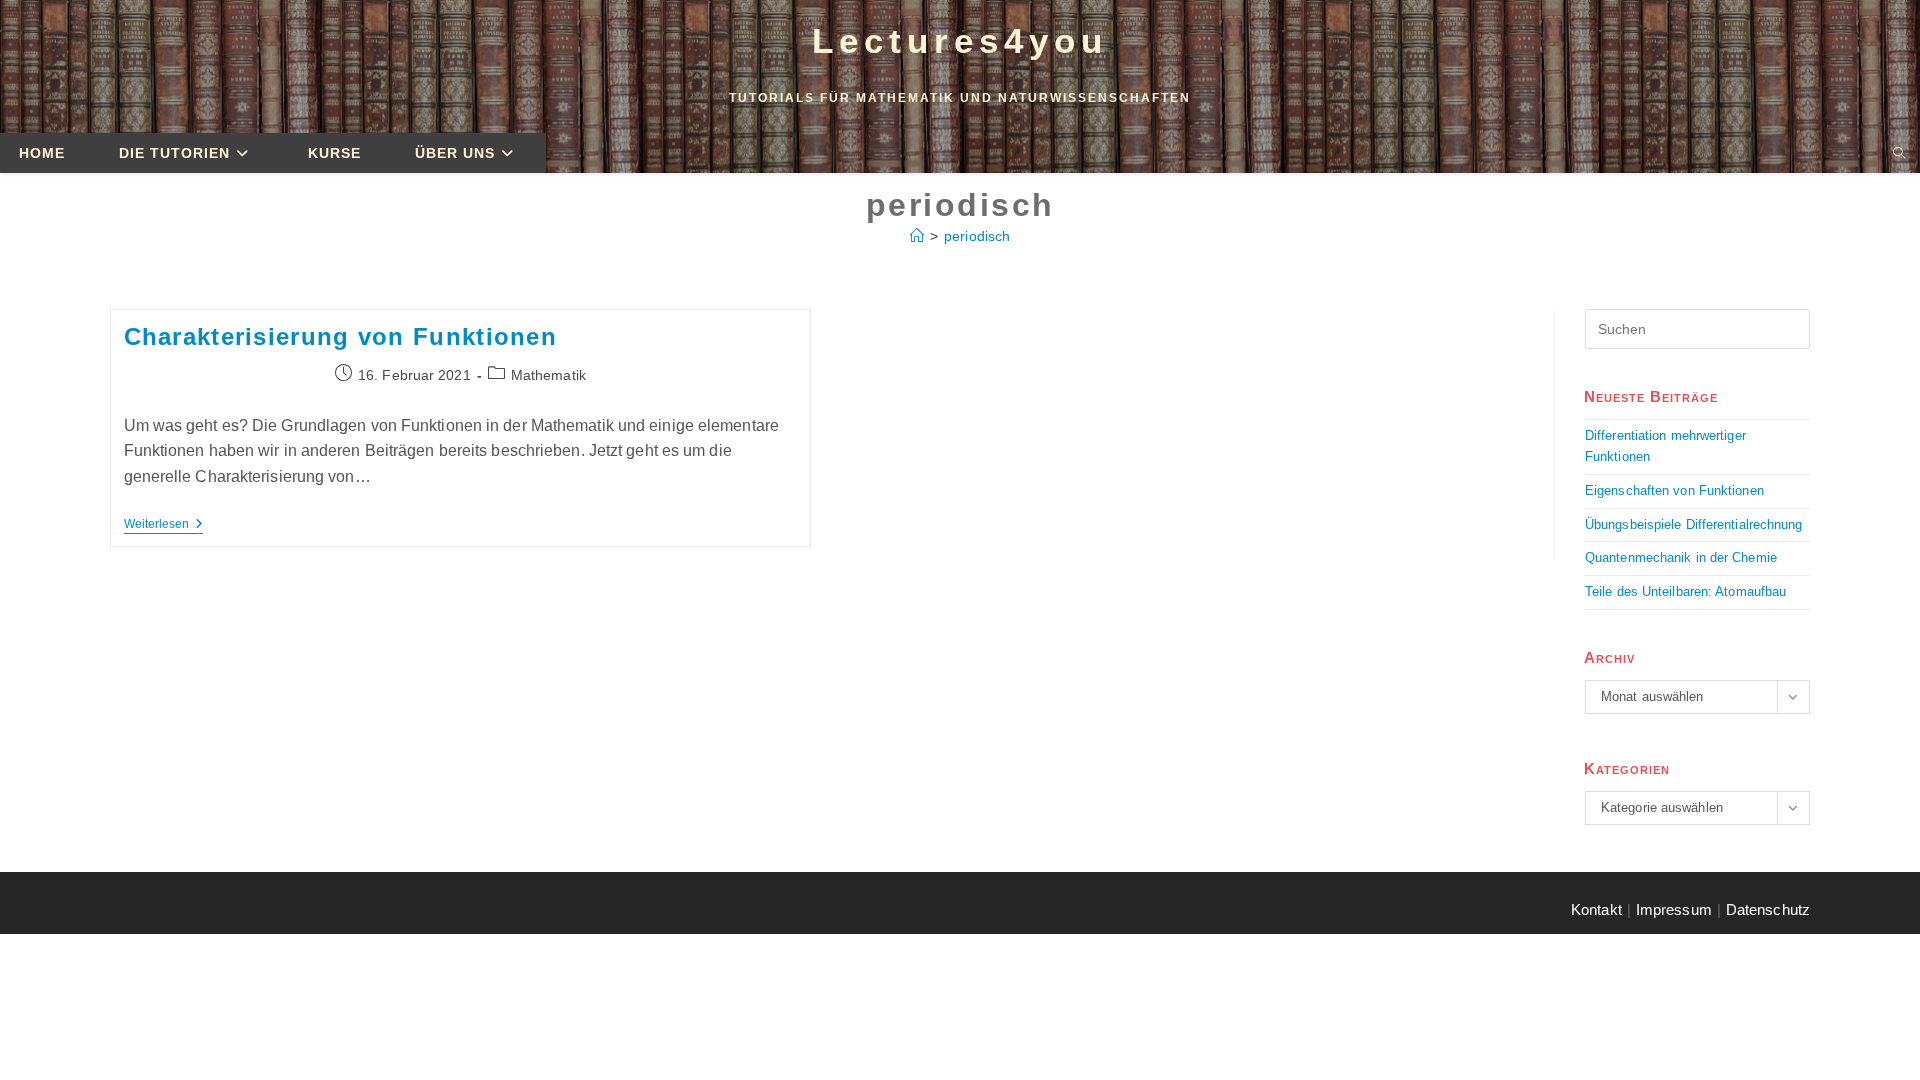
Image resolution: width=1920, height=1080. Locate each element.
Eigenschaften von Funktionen (1674, 490)
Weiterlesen (163, 524)
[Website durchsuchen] (1899, 154)
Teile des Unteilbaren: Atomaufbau (1685, 591)
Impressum (1674, 909)
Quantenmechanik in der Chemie (1681, 557)
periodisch (977, 236)
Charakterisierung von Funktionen (341, 336)
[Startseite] (917, 236)
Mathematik (548, 375)
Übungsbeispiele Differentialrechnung (1694, 524)
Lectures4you (960, 40)
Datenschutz (1768, 909)
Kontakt (1596, 909)
